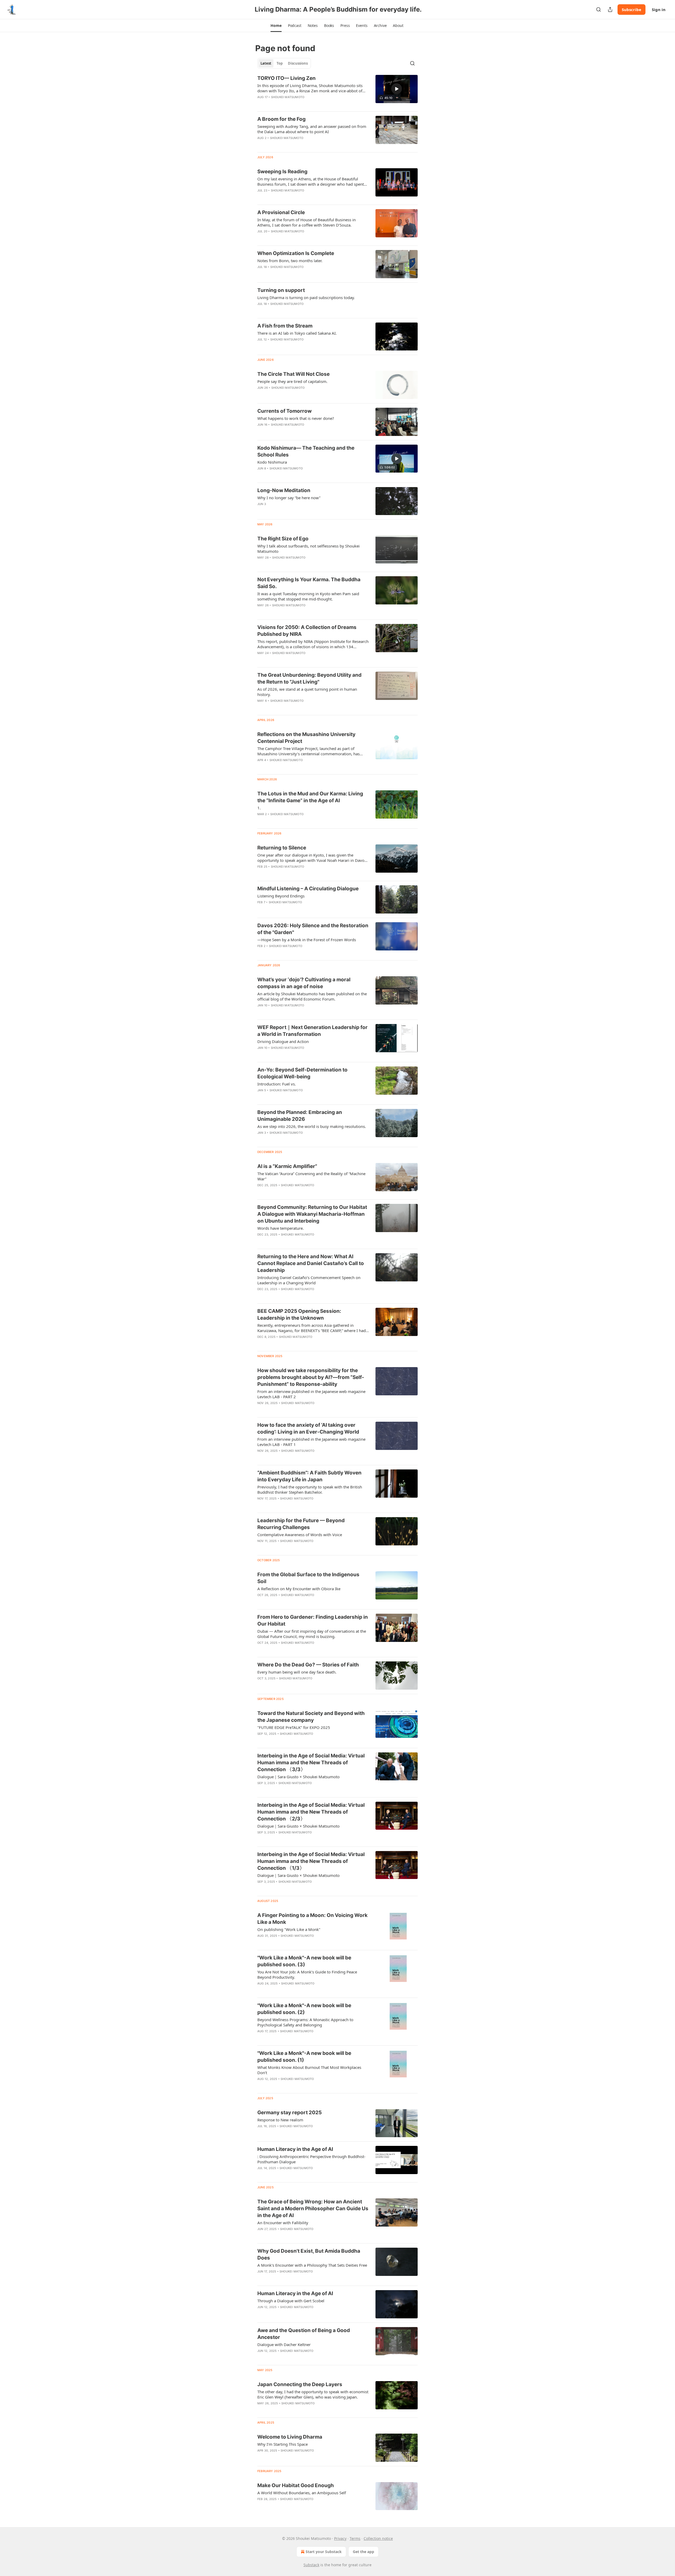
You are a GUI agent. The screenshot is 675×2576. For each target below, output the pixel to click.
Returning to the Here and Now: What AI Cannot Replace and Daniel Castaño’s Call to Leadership (311, 1263)
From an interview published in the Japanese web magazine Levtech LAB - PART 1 (311, 1442)
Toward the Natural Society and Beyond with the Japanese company (311, 1717)
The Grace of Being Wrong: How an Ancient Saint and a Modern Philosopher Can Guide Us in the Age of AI (313, 2209)
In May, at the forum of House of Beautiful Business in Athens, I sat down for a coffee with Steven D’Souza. (307, 222)
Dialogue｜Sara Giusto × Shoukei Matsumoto (298, 1777)
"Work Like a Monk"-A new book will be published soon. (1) (304, 2057)
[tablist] (284, 63)
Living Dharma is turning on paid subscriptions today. (306, 297)
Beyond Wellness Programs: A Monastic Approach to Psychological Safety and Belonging (305, 2022)
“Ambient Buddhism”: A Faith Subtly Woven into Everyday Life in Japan (309, 1476)
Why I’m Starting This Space (283, 2444)
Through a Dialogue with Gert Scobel (291, 2301)
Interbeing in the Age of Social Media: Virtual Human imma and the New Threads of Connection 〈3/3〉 (311, 1763)
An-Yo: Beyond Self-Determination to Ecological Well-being (302, 1073)
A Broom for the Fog (281, 119)
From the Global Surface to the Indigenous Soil (308, 1578)
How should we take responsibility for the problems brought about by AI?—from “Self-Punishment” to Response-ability (311, 1377)
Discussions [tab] (298, 63)
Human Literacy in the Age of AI (295, 2149)
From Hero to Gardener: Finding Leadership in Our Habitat (313, 1620)
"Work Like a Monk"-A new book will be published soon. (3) (304, 1961)
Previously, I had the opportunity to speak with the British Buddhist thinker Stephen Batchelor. (310, 1489)
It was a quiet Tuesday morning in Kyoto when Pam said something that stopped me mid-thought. (308, 596)
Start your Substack (324, 2552)
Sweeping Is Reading (282, 172)
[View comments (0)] (297, 197)
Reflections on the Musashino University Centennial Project (306, 738)
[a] (397, 89)
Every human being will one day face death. (297, 1672)
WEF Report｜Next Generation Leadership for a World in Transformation (312, 1031)
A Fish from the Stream (285, 326)
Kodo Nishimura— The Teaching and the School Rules (306, 451)
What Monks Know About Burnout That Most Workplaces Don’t (309, 2070)
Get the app (363, 2552)
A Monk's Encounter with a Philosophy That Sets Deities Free (312, 2265)
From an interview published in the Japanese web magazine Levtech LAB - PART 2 (311, 1394)
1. (259, 808)
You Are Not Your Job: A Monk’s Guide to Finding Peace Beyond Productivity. (307, 1974)
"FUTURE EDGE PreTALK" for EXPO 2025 (294, 1727)
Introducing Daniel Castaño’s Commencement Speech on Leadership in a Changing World (309, 1280)
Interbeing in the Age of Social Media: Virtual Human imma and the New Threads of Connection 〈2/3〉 (311, 1812)
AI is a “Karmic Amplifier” (287, 1166)
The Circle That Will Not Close (293, 374)
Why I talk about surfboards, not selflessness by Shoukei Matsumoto (308, 549)
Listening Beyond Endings (281, 896)
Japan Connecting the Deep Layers (300, 2384)
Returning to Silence (282, 848)
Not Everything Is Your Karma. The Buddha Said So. (309, 583)
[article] (337, 91)
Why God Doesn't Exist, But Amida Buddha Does (309, 2254)
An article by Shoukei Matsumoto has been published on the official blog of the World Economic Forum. (312, 996)
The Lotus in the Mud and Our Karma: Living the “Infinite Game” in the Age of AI (310, 797)
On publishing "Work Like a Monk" (289, 1929)
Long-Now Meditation (284, 490)
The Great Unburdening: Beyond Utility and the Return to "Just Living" (309, 678)
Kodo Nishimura (272, 462)
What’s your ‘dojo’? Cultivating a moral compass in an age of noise (304, 983)
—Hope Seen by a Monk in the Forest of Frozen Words (307, 940)
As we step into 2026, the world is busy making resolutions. (312, 1126)
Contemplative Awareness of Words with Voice (300, 1535)
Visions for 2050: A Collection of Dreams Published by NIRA (307, 631)
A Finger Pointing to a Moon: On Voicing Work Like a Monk (312, 1919)
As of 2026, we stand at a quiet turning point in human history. (307, 692)
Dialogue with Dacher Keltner (284, 2344)
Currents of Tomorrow (285, 411)
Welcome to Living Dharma (290, 2437)
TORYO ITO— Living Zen (286, 78)
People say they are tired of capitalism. (292, 381)
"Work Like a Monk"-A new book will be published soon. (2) (304, 2009)
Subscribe (631, 9)
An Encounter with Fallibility (283, 2223)
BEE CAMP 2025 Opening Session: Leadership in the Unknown (299, 1315)
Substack (311, 2565)
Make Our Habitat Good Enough (296, 2485)
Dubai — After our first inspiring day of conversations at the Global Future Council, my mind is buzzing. (312, 1634)
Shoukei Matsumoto (288, 97)
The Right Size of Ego (283, 539)
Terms (355, 2538)
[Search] (599, 9)
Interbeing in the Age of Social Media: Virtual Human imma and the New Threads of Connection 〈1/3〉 (311, 1861)
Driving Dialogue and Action (283, 1041)
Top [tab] (280, 63)
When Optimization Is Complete (296, 253)
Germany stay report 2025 (290, 2113)
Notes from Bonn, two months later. (290, 261)
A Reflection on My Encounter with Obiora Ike (299, 1589)
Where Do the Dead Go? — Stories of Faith (308, 1665)
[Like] (261, 274)
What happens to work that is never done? (296, 418)
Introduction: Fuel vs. (277, 1084)
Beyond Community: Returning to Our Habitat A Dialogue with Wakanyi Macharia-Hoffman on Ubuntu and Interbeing (312, 1214)
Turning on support (281, 290)
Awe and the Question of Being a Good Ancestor (304, 2334)
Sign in (659, 9)
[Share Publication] (610, 9)
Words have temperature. (281, 1228)
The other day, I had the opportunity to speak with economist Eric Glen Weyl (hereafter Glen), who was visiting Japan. (313, 2394)
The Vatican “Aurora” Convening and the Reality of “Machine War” (311, 1176)
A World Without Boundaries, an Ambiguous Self (302, 2493)
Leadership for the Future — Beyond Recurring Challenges (301, 1524)
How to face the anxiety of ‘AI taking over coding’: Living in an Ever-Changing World (308, 1428)
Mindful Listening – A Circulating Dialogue (308, 889)
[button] (276, 26)
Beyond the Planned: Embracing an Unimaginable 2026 (300, 1116)
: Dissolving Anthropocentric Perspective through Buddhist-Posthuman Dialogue (311, 2159)
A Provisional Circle (281, 212)
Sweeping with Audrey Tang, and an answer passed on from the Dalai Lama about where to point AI (312, 129)
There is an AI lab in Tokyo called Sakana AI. (297, 333)
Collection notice (378, 2538)
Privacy (340, 2538)
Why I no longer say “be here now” (289, 498)
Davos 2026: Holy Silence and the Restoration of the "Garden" (313, 929)
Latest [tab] (266, 63)
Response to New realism (280, 2120)
